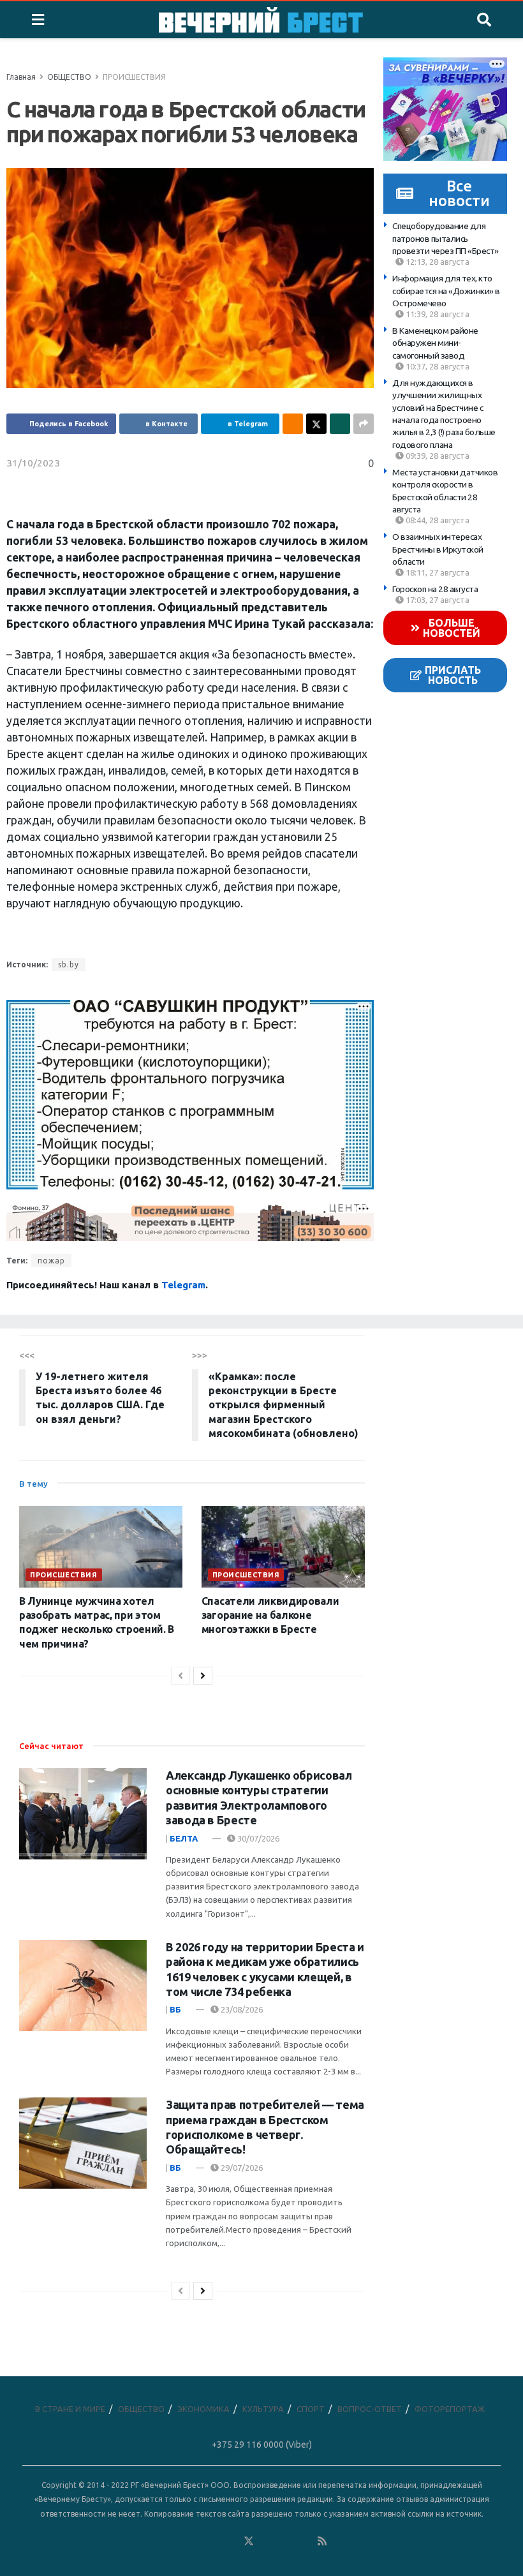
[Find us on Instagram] (286, 2541)
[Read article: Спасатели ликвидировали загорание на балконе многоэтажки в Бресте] (283, 1547)
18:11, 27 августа (437, 572)
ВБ (175, 2009)
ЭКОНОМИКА (203, 2409)
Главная (21, 77)
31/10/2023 (33, 463)
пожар (51, 1261)
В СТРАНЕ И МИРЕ (70, 2409)
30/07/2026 (257, 1838)
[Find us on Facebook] (193, 2541)
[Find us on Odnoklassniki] (230, 2541)
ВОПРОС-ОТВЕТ (370, 2409)
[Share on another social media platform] (364, 424)
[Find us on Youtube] (304, 2541)
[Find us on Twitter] (249, 2541)
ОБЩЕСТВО (69, 77)
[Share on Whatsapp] (340, 424)
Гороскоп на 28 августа (435, 589)
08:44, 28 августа (437, 520)
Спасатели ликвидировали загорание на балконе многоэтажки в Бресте (270, 1615)
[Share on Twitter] (316, 424)
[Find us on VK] (212, 2541)
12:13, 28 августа (437, 262)
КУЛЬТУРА (263, 2409)
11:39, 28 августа (437, 314)
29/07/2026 (241, 2168)
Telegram (183, 1285)
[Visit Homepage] (261, 20)
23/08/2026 (241, 2009)
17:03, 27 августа (437, 600)
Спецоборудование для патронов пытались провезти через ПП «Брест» (446, 238)
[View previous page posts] (180, 1676)
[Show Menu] (38, 20)
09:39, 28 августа (437, 456)
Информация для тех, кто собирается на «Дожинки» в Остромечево (446, 291)
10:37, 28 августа (437, 366)
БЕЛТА (184, 1838)
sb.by (69, 964)
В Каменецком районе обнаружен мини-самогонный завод (435, 343)
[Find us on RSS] (322, 2541)
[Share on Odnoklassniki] (293, 424)
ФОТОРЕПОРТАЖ (450, 2409)
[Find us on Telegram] (267, 2541)
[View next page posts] (203, 1676)
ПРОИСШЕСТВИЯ (134, 77)
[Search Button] (484, 20)
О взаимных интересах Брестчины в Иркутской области (438, 549)
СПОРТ (311, 2409)
